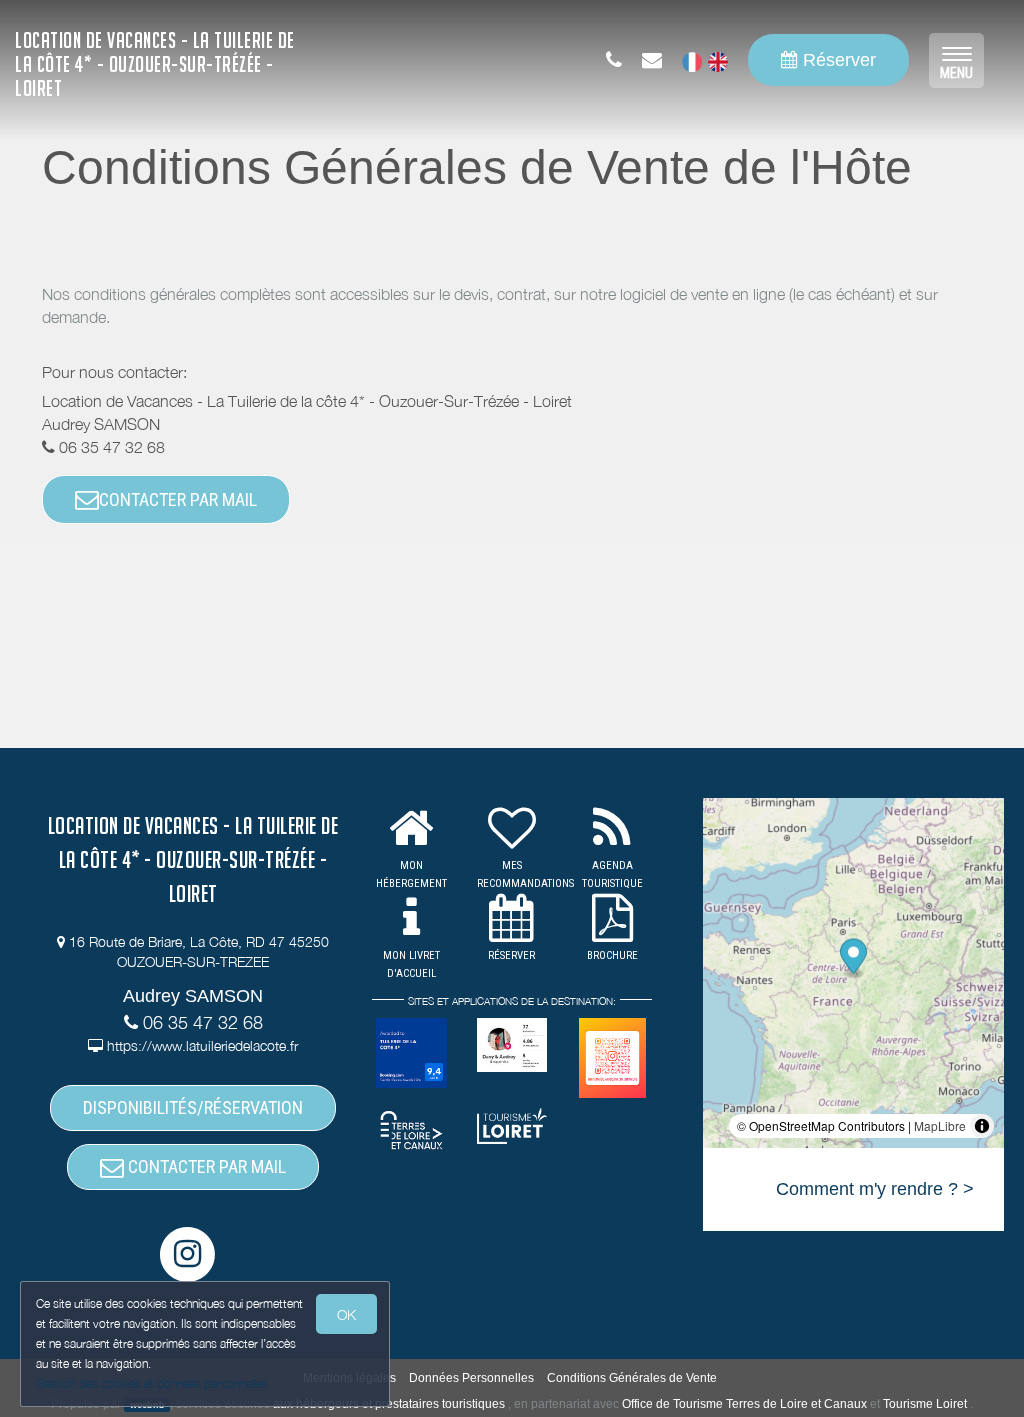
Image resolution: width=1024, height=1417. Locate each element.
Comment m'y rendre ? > (875, 1189)
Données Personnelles (471, 1378)
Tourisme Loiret (925, 1404)
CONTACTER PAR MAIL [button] (178, 499)
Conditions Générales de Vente (632, 1378)
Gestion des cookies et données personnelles (152, 1383)
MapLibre (940, 1125)
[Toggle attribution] (982, 1126)
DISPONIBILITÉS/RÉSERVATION (193, 1107)
